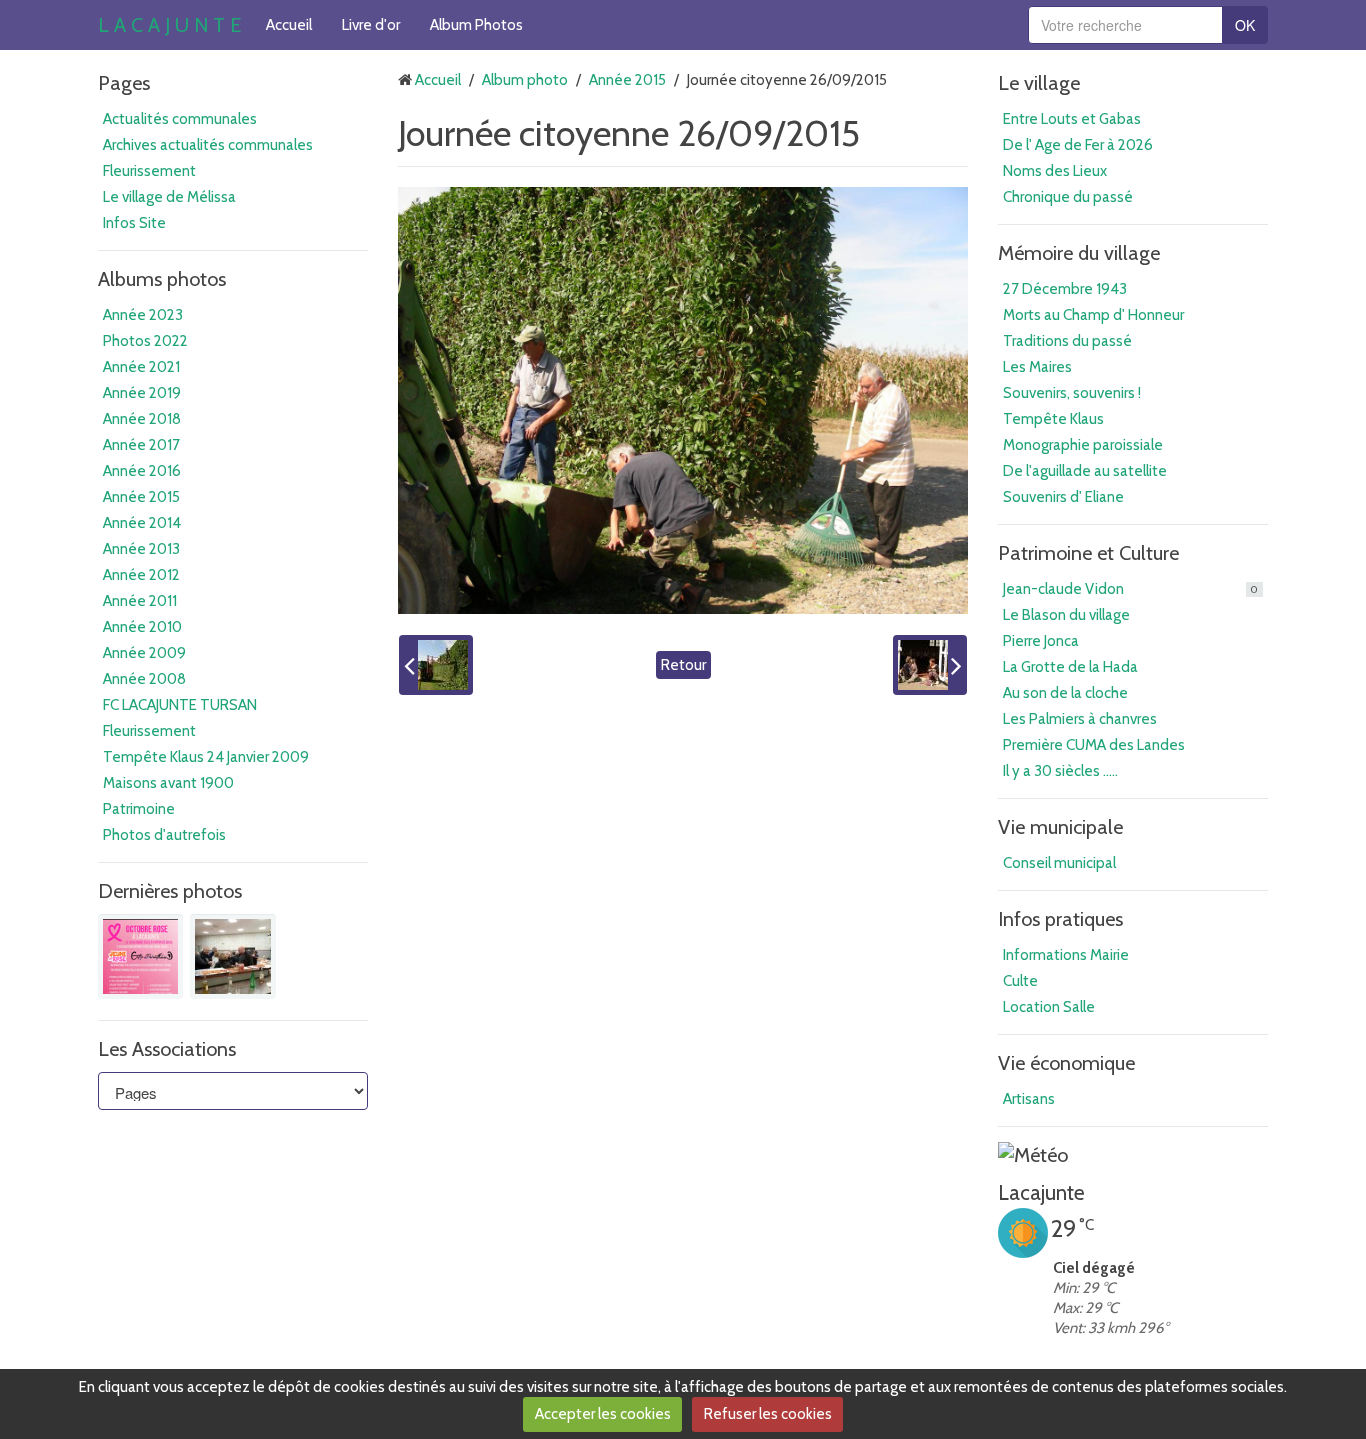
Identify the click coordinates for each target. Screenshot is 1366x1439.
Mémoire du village (1079, 253)
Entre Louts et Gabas (1072, 119)
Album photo (525, 80)
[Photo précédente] (436, 665)
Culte (1020, 981)
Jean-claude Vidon (1130, 589)
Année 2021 (141, 367)
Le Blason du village (1066, 615)
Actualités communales (180, 119)
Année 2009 (144, 653)
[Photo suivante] (930, 665)
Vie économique (1066, 1063)
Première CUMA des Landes (1094, 745)
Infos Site (134, 223)
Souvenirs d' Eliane (1063, 497)
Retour (683, 665)
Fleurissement (149, 171)
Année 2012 (141, 575)
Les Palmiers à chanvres (1080, 719)
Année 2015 (141, 497)
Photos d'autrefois (164, 835)
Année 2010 (142, 627)
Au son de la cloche (1065, 693)
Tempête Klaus (1053, 419)
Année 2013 (141, 549)
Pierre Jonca (1041, 641)
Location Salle (1049, 1007)
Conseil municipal (1059, 863)
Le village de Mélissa (169, 197)
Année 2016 (142, 471)
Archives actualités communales (208, 145)
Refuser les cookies (768, 1414)
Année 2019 (142, 393)
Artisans (1029, 1099)
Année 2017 (141, 445)
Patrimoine (139, 809)
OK (1245, 25)
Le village (1039, 83)
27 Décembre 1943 (1065, 289)
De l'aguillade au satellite (1085, 471)
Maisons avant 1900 (168, 783)
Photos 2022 (145, 341)
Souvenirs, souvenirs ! (1072, 393)
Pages (124, 83)
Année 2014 (142, 523)
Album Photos (476, 25)
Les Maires (1037, 367)
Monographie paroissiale (1083, 445)
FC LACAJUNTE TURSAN (180, 705)
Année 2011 (140, 601)
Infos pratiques (1060, 919)
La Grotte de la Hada (1070, 667)
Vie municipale (1060, 827)
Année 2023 (143, 315)
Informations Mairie (1066, 955)
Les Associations (167, 1049)
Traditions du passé (1067, 341)
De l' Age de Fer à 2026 (1078, 145)
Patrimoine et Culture (1088, 553)
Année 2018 (142, 419)
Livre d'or (371, 25)
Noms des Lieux (1055, 171)
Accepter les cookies (603, 1414)
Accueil (289, 25)
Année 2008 (144, 679)
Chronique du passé (1068, 197)
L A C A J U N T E (169, 25)
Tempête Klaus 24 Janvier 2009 (206, 757)
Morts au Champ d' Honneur (1093, 315)
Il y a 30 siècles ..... (1060, 771)
